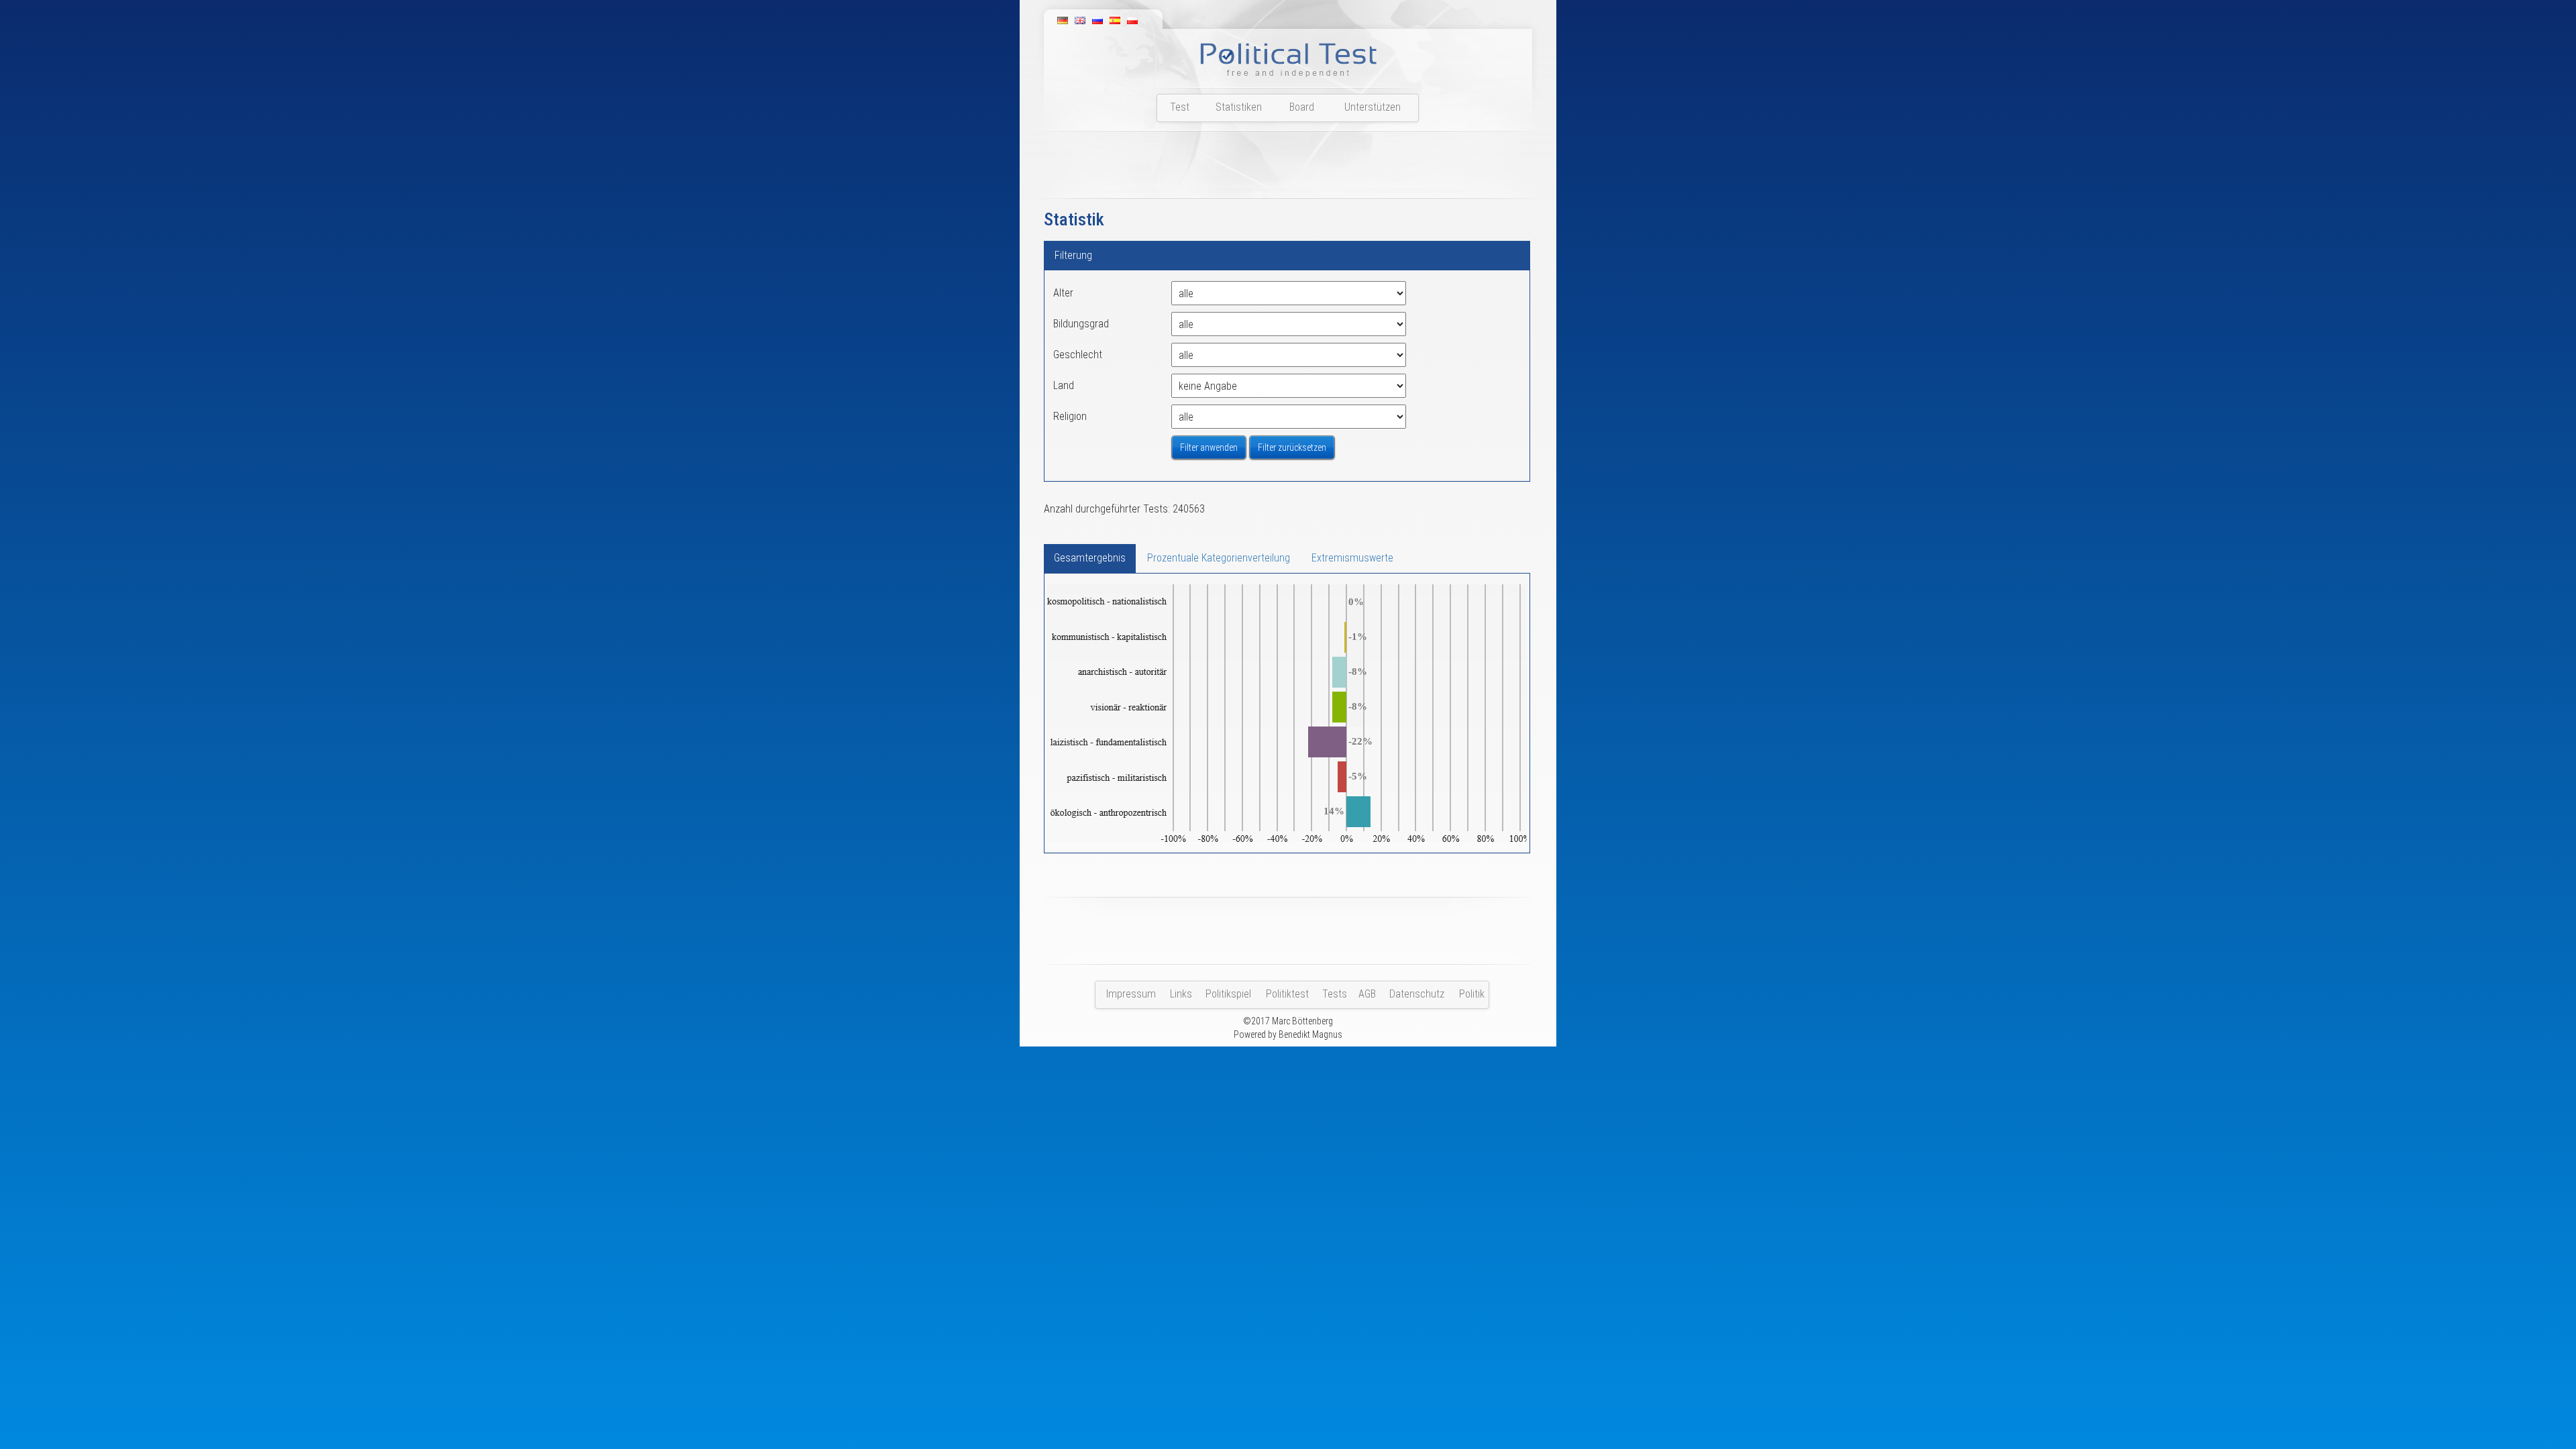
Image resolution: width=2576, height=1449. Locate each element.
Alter (1063, 293)
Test (1180, 107)
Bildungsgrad (1081, 324)
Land (1064, 385)
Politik (1472, 994)
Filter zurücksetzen (1292, 447)
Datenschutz (1417, 994)
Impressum (1131, 994)
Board (1302, 107)
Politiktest (1287, 994)
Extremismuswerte (1352, 558)
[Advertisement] (1288, 168)
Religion (1070, 416)
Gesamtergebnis (1090, 558)
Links (1181, 994)
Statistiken (1239, 107)
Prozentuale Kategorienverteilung (1219, 558)
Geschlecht (1078, 355)
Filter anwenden (1209, 447)
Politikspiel (1228, 994)
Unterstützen (1373, 107)
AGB (1367, 994)
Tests (1335, 994)
